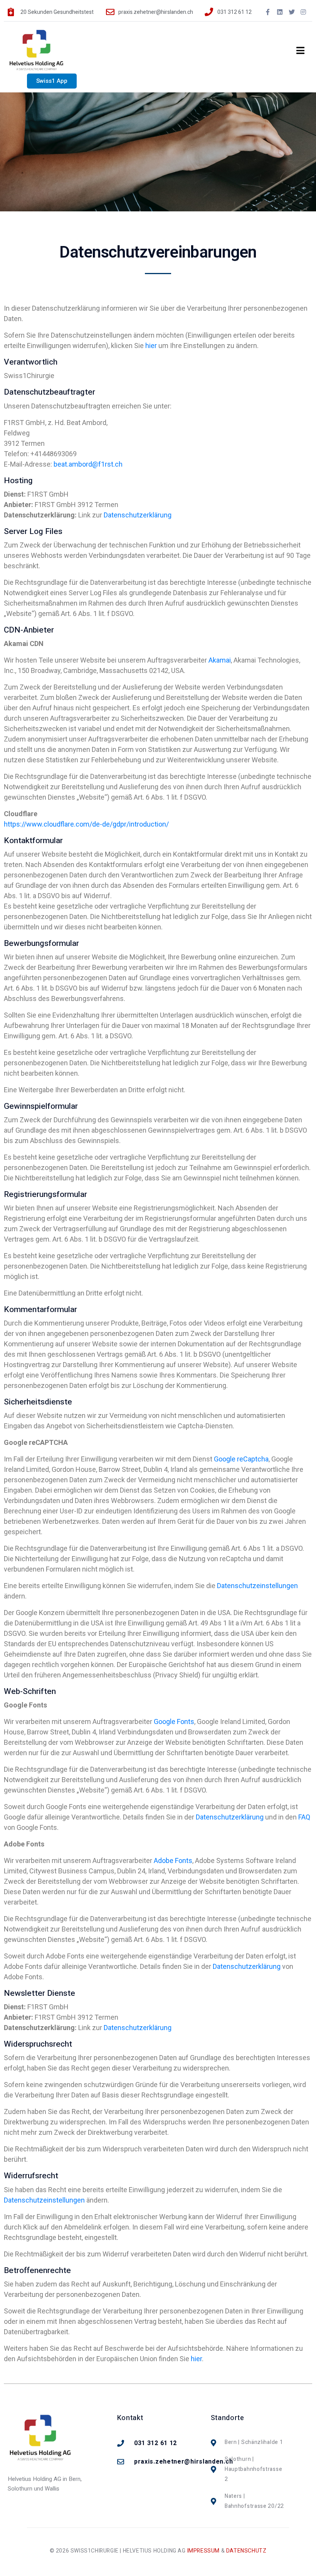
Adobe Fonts (173, 1860)
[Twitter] (292, 12)
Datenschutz (246, 2551)
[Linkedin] (280, 12)
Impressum (203, 2551)
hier (151, 346)
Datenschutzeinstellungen (257, 1586)
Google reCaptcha (241, 1459)
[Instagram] (303, 12)
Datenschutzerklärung (138, 515)
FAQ (304, 1817)
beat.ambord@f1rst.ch (88, 464)
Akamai (220, 660)
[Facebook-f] (268, 12)
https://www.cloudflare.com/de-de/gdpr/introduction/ (86, 824)
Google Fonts (174, 1722)
